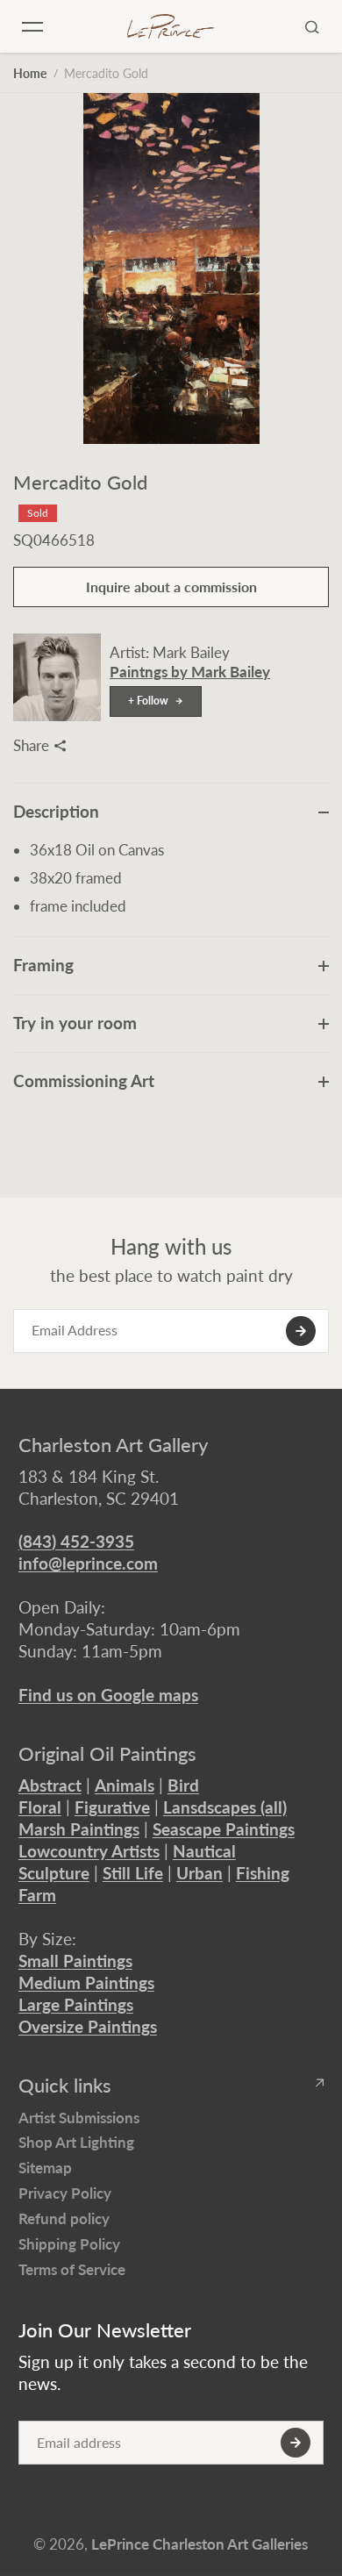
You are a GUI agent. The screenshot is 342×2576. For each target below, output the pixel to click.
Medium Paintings (86, 1982)
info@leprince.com (88, 1563)
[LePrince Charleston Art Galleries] (171, 27)
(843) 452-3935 (76, 1541)
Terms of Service (72, 2269)
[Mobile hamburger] (32, 26)
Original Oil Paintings (107, 1754)
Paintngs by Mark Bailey (190, 672)
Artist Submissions (79, 2118)
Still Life (133, 1873)
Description (56, 811)
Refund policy (64, 2218)
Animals (125, 1785)
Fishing (263, 1873)
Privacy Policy (65, 2193)
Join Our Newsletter (105, 2330)
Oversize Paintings (88, 2026)
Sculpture (54, 1873)
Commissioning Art (84, 1080)
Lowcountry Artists (89, 1851)
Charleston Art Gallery (113, 1445)
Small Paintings (75, 1961)
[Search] (312, 26)
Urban (199, 1873)
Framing (43, 965)
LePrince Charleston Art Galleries (199, 2544)
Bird (183, 1785)
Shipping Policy (69, 2244)
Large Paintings (76, 2004)
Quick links (65, 2086)
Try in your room (75, 1023)
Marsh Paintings (79, 1829)
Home (30, 73)
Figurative (112, 1807)
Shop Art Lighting (76, 2142)
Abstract (50, 1785)
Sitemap (45, 2168)
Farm (37, 1895)
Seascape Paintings (224, 1829)
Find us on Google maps (108, 1695)
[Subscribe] (301, 1331)
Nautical (204, 1851)
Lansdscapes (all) (225, 1807)
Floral (40, 1807)
